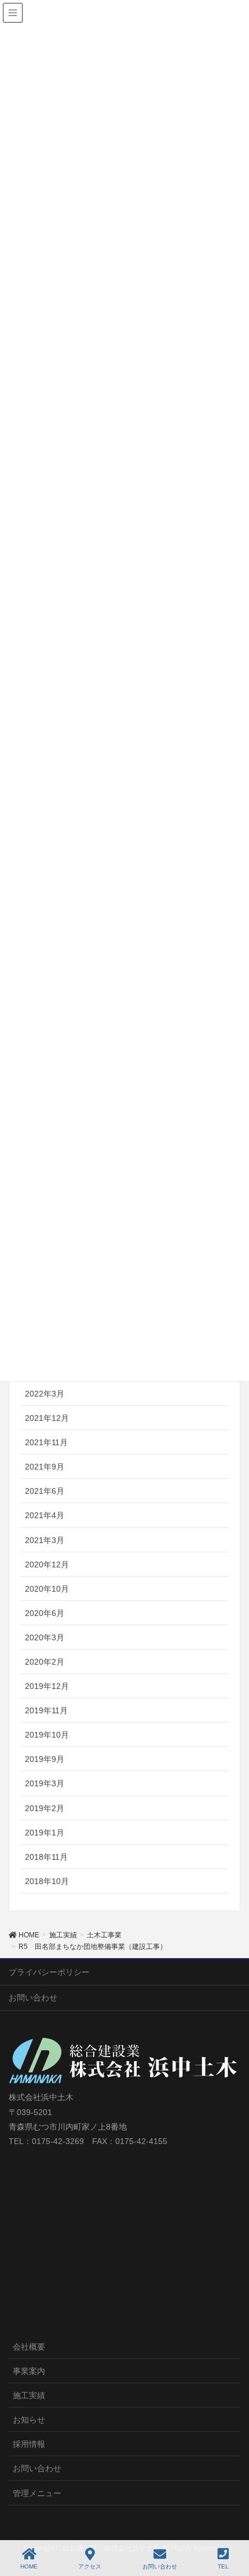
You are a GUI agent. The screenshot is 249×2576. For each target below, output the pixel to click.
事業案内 (29, 2371)
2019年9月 (45, 1759)
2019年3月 (45, 1783)
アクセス (90, 2566)
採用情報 (29, 2444)
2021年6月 (45, 1491)
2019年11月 (46, 1710)
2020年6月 (45, 1613)
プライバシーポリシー (49, 1972)
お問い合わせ (33, 1998)
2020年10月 (47, 1589)
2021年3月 (45, 1540)
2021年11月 (46, 1442)
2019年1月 (45, 1833)
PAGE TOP (243, 2519)
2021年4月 (45, 1515)
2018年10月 (47, 1881)
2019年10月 (47, 1735)
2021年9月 (45, 1467)
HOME (29, 2566)
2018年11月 (46, 1857)
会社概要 (29, 2347)
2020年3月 (45, 1637)
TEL (223, 2566)
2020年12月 (47, 1564)
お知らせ (29, 2420)
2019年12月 (47, 1686)
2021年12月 (47, 1418)
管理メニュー (37, 2493)
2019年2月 (45, 1808)
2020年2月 (45, 1662)
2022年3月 (45, 1394)
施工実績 (29, 2395)
